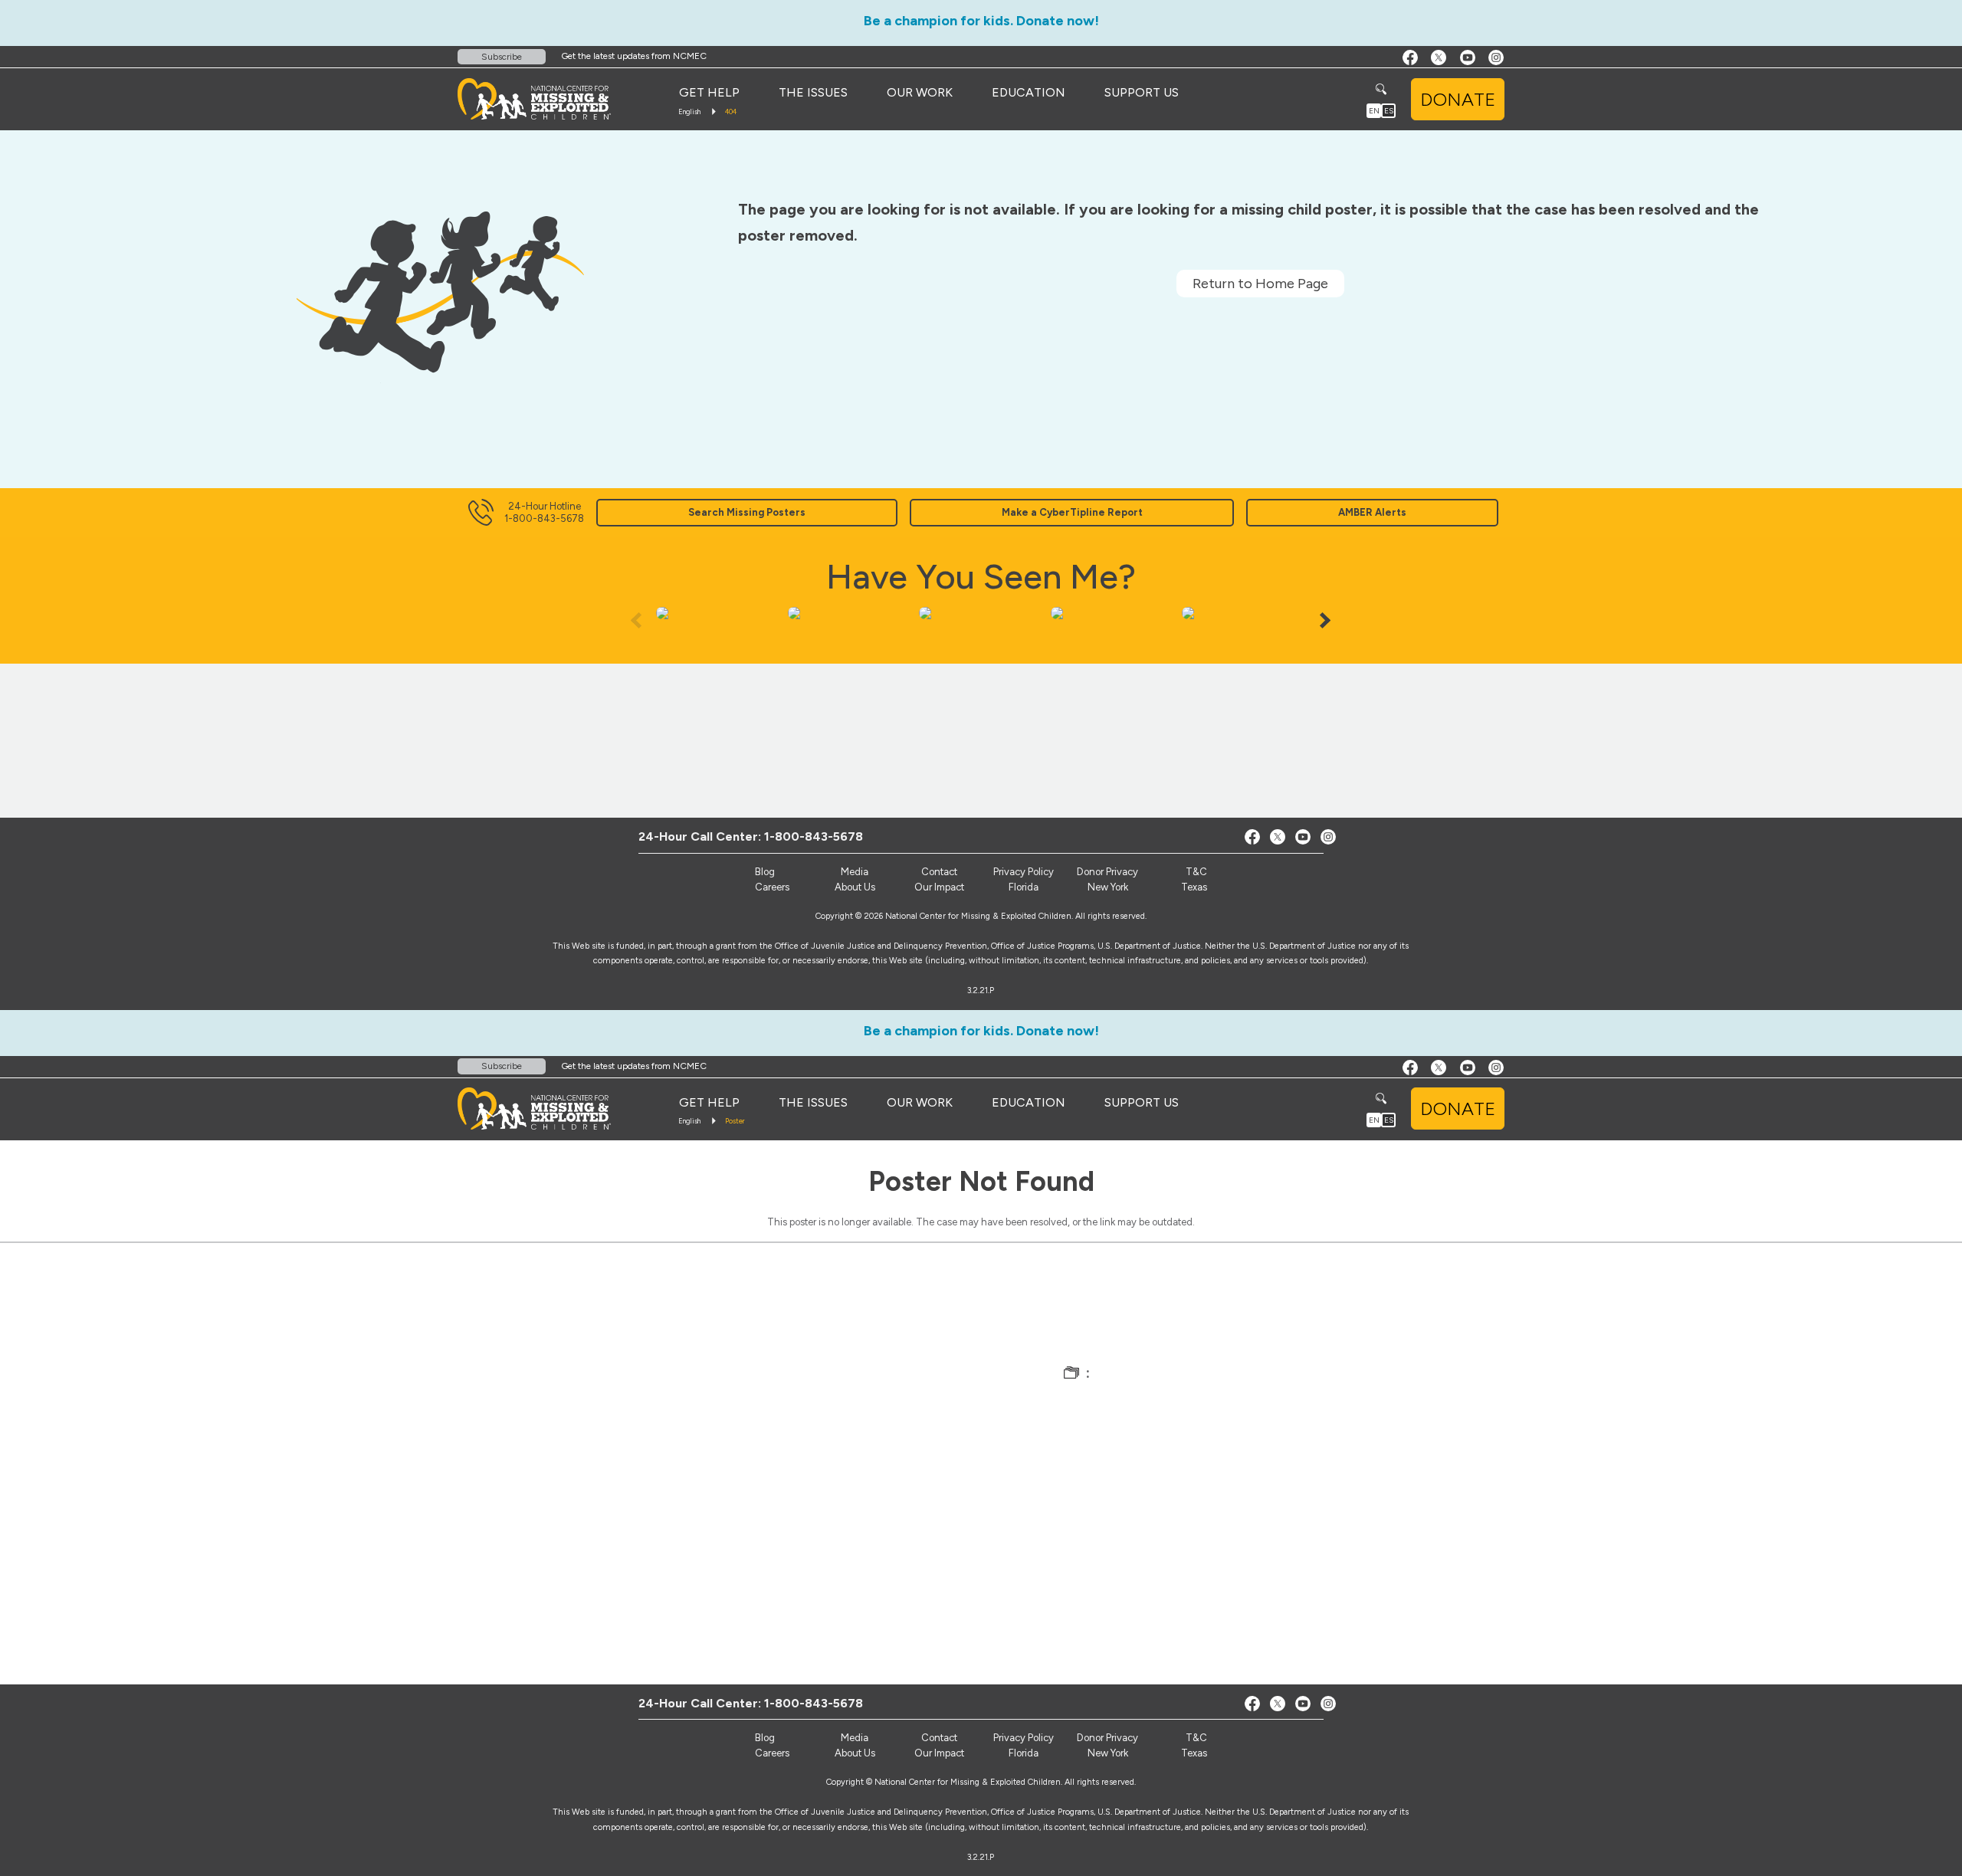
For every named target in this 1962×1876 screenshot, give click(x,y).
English (689, 112)
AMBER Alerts (1372, 512)
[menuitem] (709, 93)
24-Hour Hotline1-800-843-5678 (544, 512)
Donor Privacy (1107, 872)
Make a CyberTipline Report (1072, 512)
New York (1108, 887)
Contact (939, 872)
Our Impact (939, 887)
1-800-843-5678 (814, 836)
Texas (1194, 887)
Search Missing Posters (747, 512)
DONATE (1458, 99)
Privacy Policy (1024, 872)
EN (1374, 111)
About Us (855, 887)
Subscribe (502, 57)
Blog (765, 872)
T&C (1196, 872)
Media (855, 872)
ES (1389, 111)
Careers (772, 887)
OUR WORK (920, 92)
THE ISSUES (813, 92)
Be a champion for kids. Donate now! (981, 21)
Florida (1024, 887)
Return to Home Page (1260, 284)
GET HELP (709, 92)
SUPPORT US (1142, 92)
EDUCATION (1029, 92)
